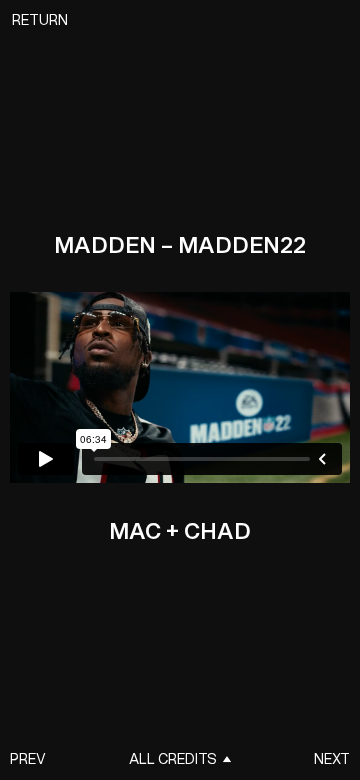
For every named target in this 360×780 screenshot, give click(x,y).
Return (40, 21)
